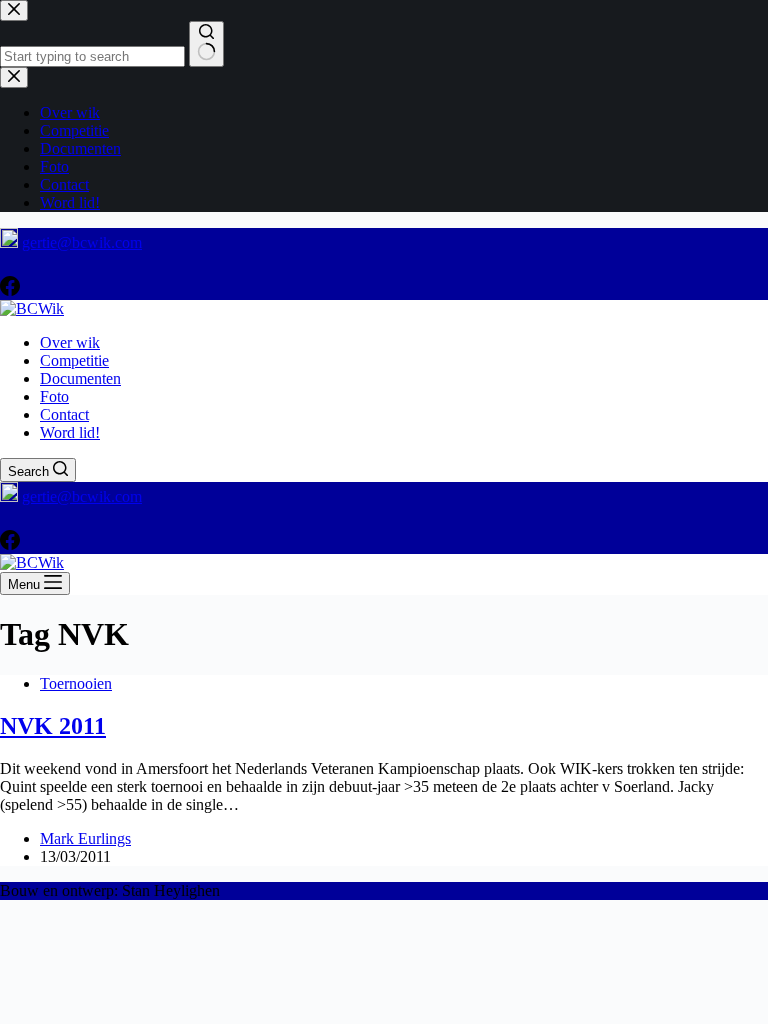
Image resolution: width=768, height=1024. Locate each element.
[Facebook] (10, 290)
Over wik (70, 342)
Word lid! (70, 432)
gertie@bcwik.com (82, 242)
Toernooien (76, 683)
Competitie (74, 360)
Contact (64, 414)
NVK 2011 (53, 726)
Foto (54, 396)
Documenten (80, 378)
